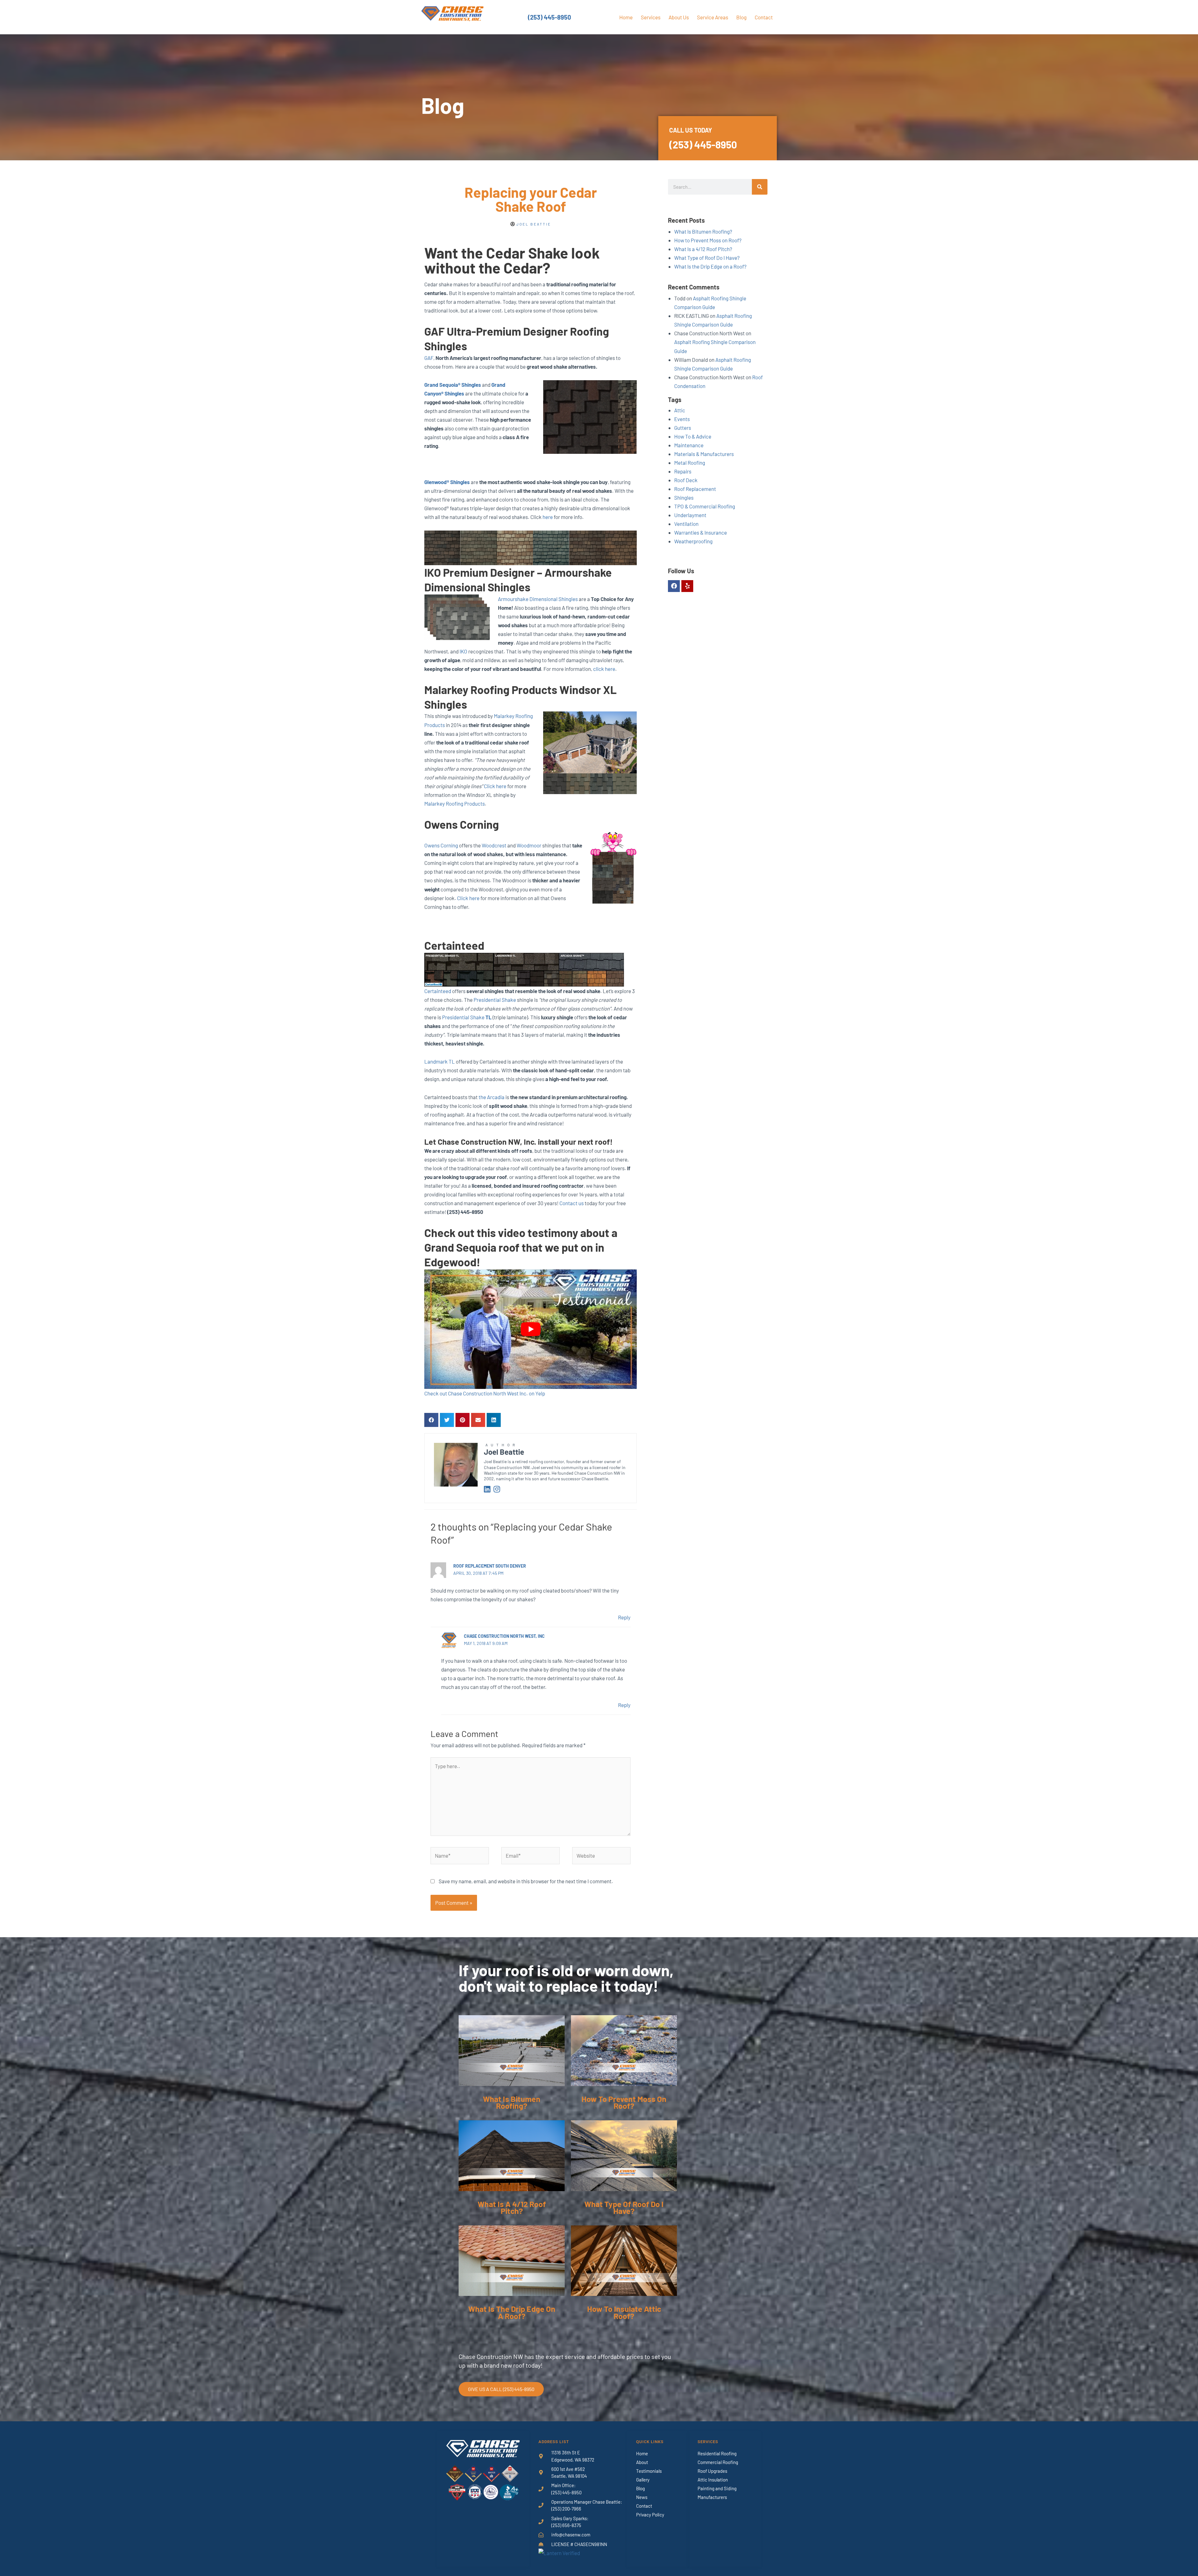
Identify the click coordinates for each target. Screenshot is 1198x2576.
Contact (764, 17)
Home (626, 17)
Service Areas (713, 17)
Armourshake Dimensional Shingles (538, 599)
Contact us (572, 1203)
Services (651, 17)
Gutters (683, 428)
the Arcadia (491, 1097)
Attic (680, 410)
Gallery (643, 2480)
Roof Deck (686, 480)
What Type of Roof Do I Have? (707, 258)
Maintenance (689, 445)
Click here (495, 786)
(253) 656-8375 (566, 2525)
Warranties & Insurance (701, 532)
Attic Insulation (713, 2480)
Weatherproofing (693, 541)
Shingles (684, 497)
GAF (429, 358)
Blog (741, 17)
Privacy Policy (650, 2515)
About (642, 2462)
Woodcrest (494, 845)
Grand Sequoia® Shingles (453, 385)
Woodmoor (529, 845)
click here (604, 669)
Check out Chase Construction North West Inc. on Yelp (485, 1393)
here (548, 517)
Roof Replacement (695, 489)
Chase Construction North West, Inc (504, 1636)
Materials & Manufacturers (704, 454)
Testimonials (649, 2471)
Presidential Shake (495, 1000)
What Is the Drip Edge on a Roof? (710, 266)
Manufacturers (712, 2497)
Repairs (683, 471)
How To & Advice (693, 436)
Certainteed (438, 991)
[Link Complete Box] (512, 2068)
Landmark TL (440, 1061)
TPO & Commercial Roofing (705, 506)
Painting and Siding (717, 2488)
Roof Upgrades (712, 2471)
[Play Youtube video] (531, 1329)
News (642, 2497)
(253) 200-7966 (566, 2509)
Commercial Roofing (718, 2462)
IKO (463, 651)
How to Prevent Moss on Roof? (708, 240)
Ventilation (686, 524)
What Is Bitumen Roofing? (703, 231)
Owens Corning (441, 845)
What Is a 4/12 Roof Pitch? (703, 249)
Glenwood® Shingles (447, 482)
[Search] (760, 187)
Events (682, 419)
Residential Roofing (717, 2453)
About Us (679, 17)
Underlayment (690, 515)
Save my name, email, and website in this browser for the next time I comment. (526, 1881)
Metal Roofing (690, 463)
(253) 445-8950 (549, 17)
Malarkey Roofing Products (455, 803)
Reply (624, 1617)
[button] (431, 1420)
